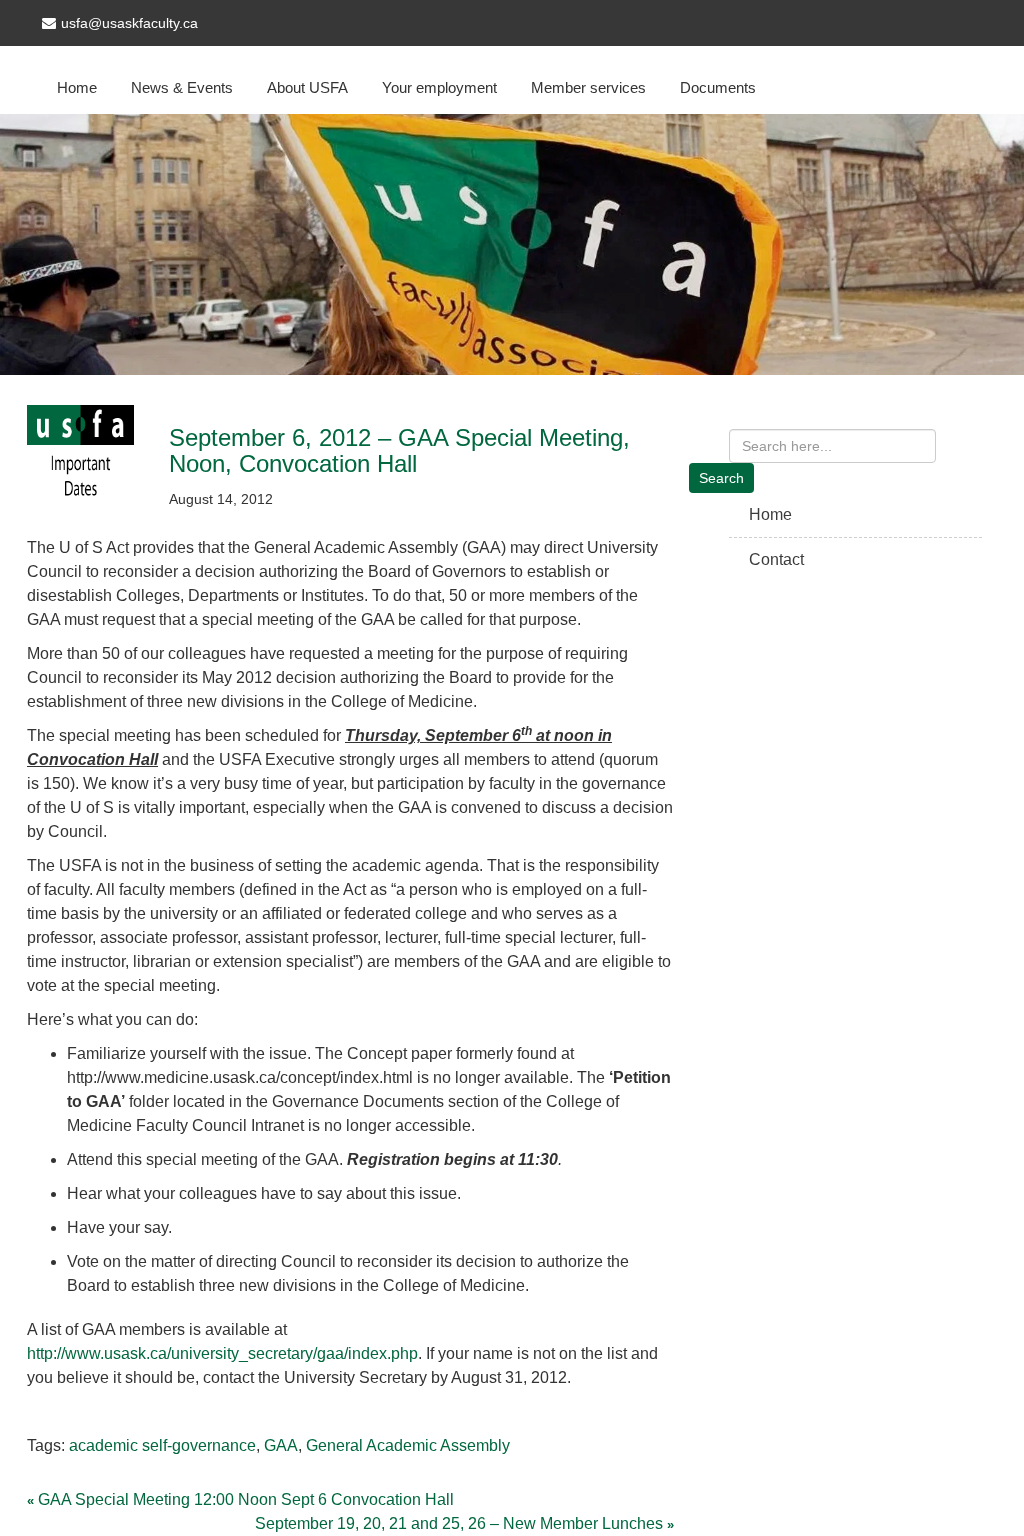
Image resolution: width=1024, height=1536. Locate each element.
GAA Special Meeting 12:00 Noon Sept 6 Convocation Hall (246, 1499)
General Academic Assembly (408, 1445)
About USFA (307, 87)
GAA (281, 1445)
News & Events (182, 87)
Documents (718, 87)
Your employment (439, 87)
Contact (776, 559)
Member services (588, 87)
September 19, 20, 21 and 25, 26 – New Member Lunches (459, 1523)
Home (77, 87)
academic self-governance (162, 1445)
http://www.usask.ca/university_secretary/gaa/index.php (222, 1353)
